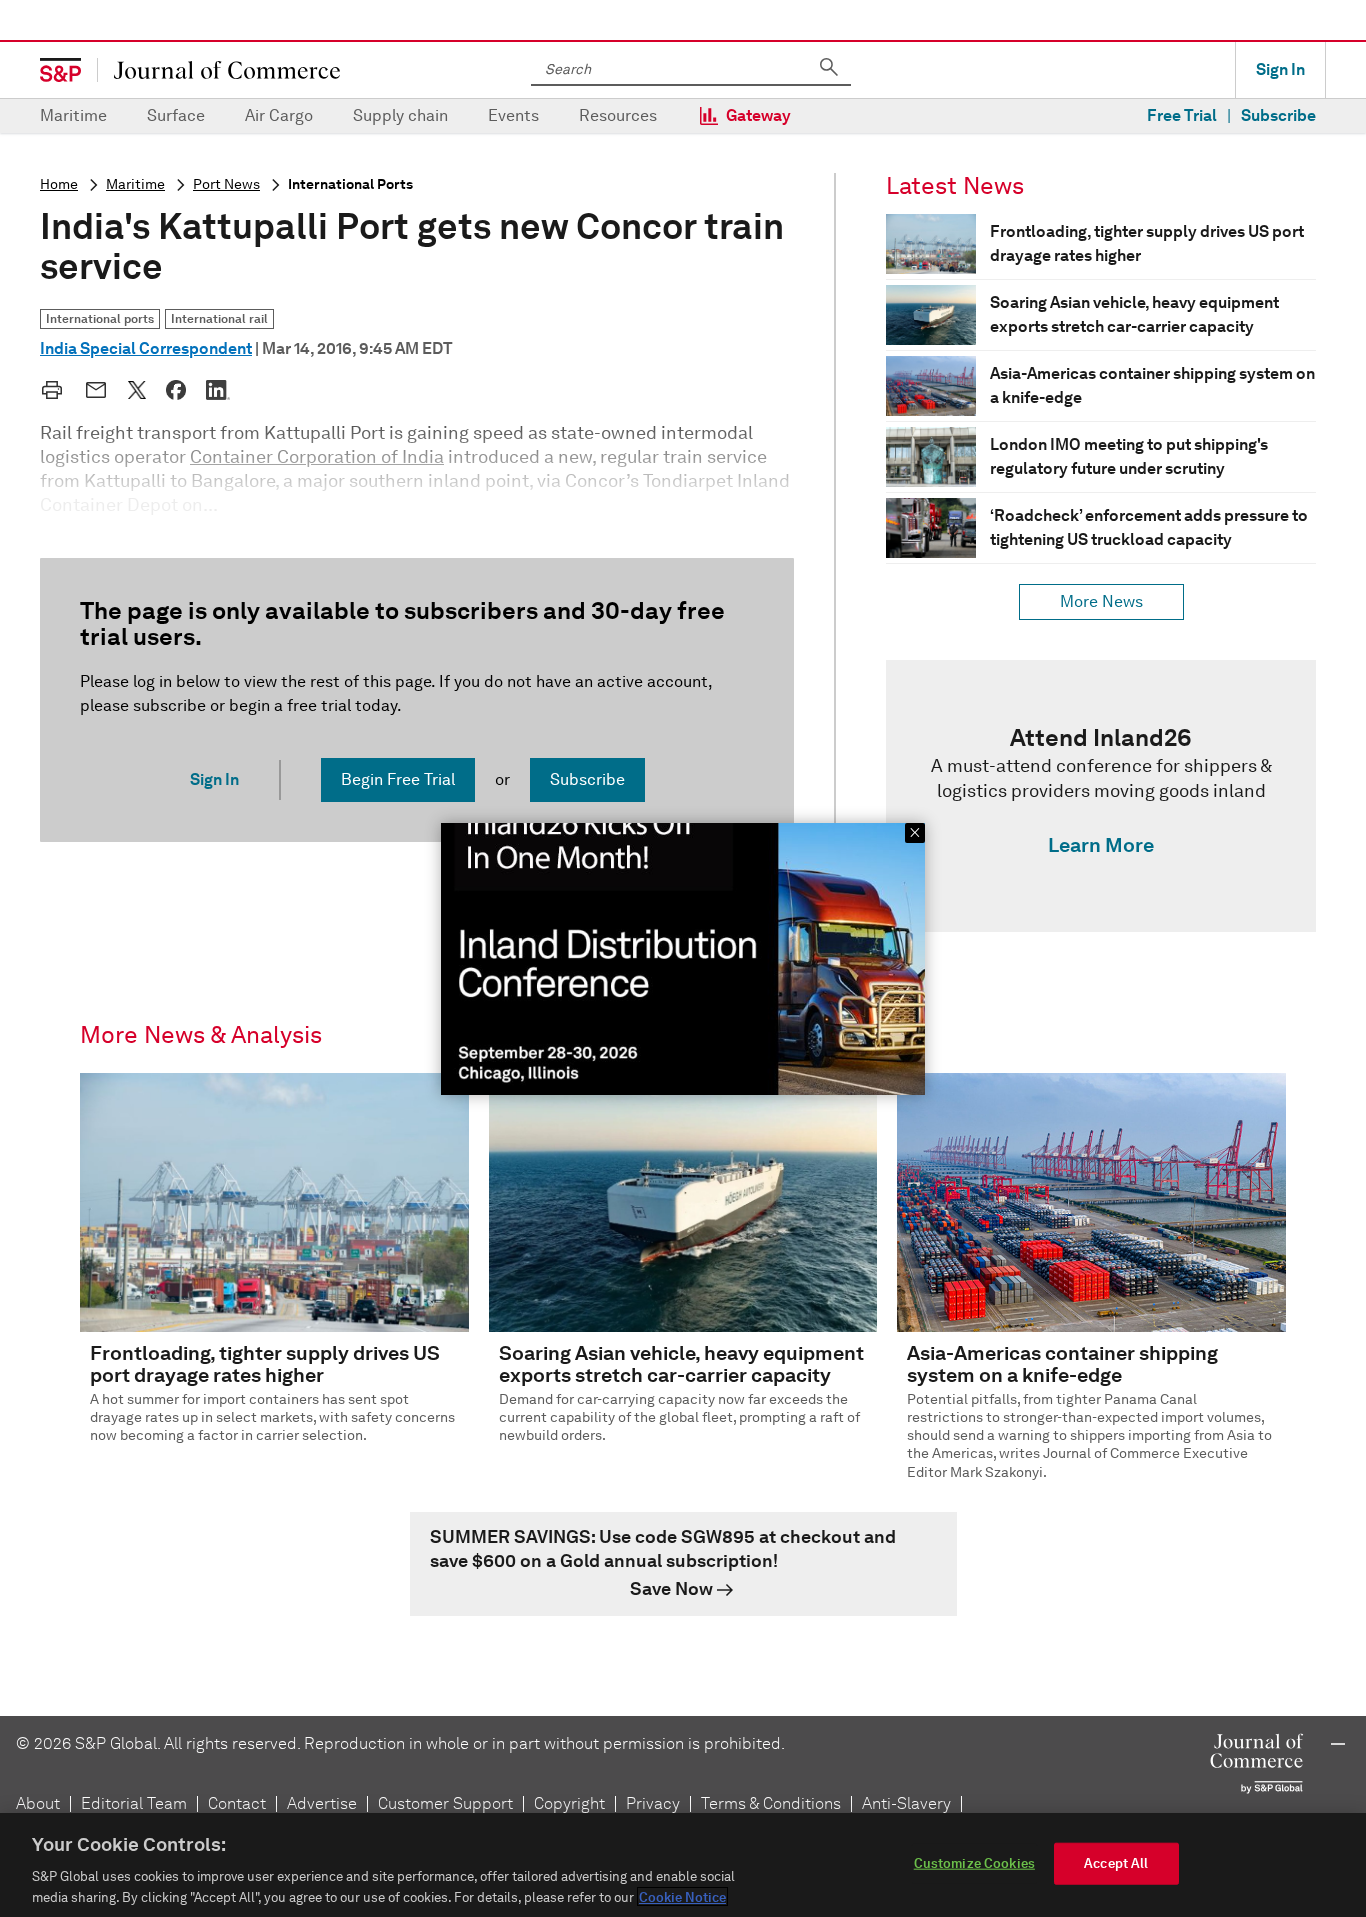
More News (1101, 601)
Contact (237, 1803)
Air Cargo (279, 115)
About (38, 1803)
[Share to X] (137, 390)
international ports (350, 184)
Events (513, 115)
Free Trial (1182, 115)
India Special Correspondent (146, 348)
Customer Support (445, 1803)
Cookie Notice (682, 1896)
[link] (1101, 796)
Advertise (322, 1803)
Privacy (653, 1803)
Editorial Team (134, 1803)
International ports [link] (100, 318)
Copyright (569, 1803)
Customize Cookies (974, 1863)
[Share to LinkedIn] (218, 390)
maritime (135, 184)
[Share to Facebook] (176, 390)
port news (226, 184)
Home (59, 184)
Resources (618, 115)
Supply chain (400, 115)
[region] (683, 1865)
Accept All (1116, 1863)
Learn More (1101, 845)
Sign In (1280, 69)
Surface (176, 115)
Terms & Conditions (771, 1803)
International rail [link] (219, 318)
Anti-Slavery (906, 1803)
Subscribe (1278, 115)
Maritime (73, 115)
